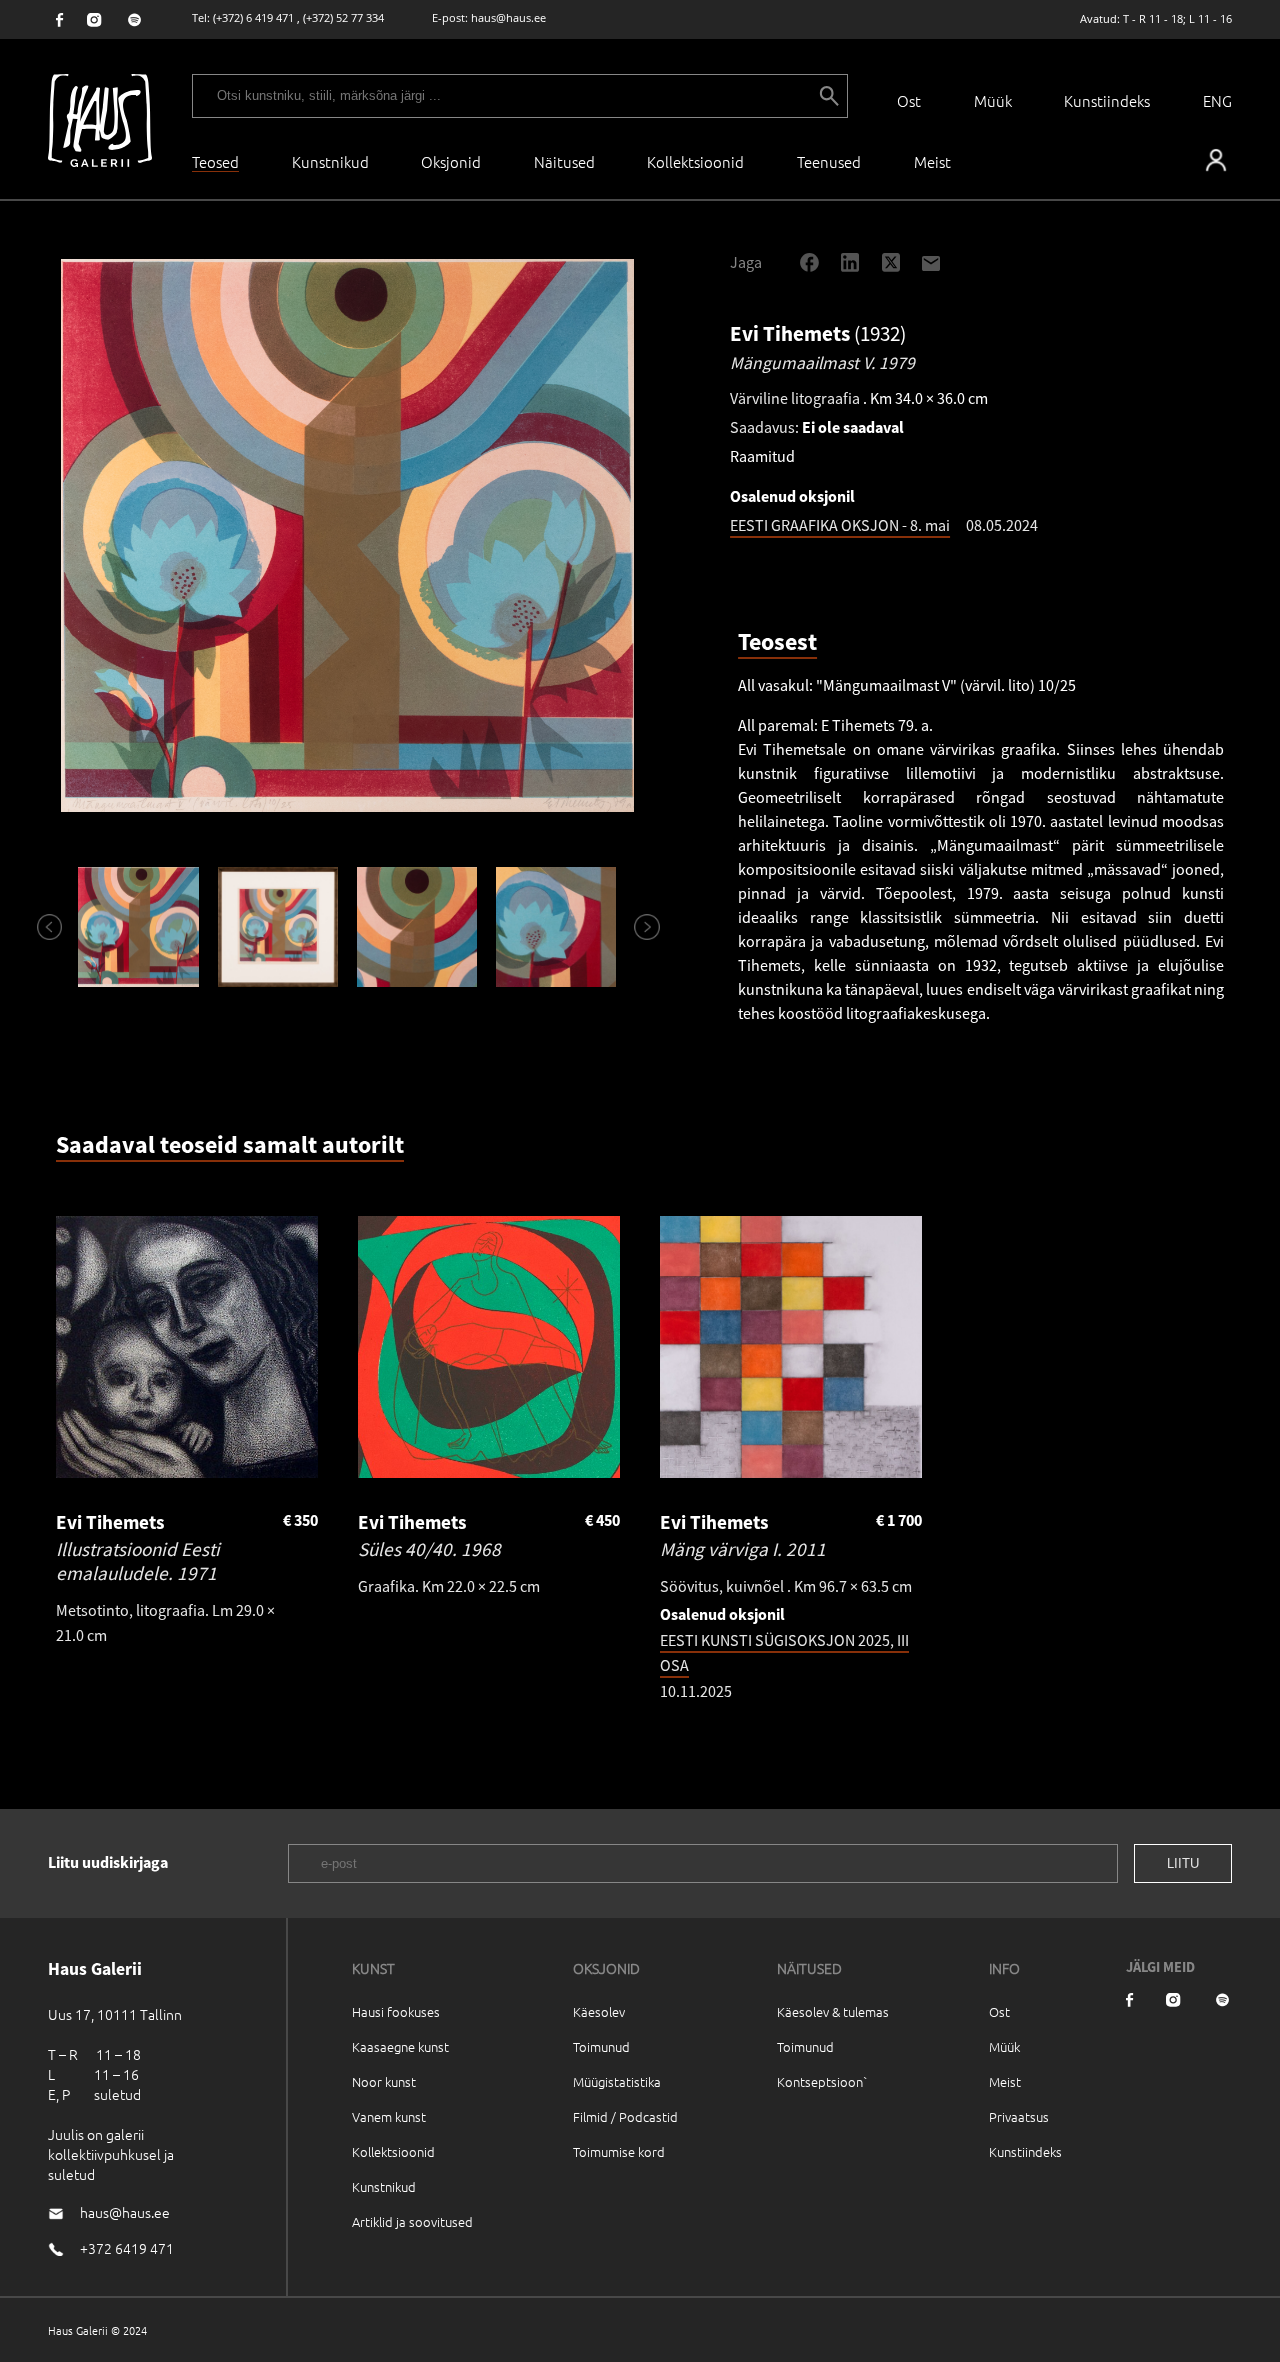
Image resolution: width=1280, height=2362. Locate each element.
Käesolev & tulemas (833, 2011)
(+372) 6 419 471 (253, 17)
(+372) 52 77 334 (343, 17)
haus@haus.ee (508, 17)
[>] (638, 927)
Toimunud (601, 2046)
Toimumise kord (619, 2151)
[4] (556, 927)
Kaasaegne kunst (400, 2046)
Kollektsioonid (695, 161)
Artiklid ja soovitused (412, 2221)
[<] (41, 927)
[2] (277, 927)
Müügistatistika (617, 2081)
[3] (416, 927)
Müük (993, 100)
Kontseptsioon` (822, 2081)
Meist (1005, 2081)
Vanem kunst (389, 2116)
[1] (138, 927)
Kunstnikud (330, 161)
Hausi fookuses (396, 2011)
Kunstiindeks (1107, 100)
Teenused (829, 161)
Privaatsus (1019, 2116)
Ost (909, 100)
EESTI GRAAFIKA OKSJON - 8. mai (840, 525)
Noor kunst (384, 2081)
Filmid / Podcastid (625, 2116)
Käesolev (599, 2011)
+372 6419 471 (127, 2248)
